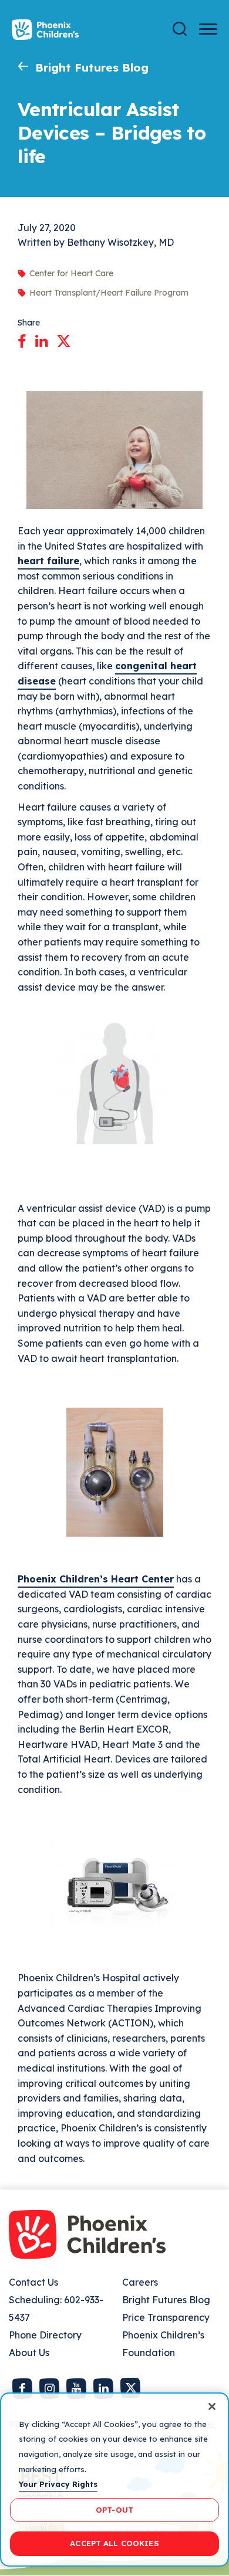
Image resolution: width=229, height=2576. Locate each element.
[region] (114, 2480)
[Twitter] (64, 339)
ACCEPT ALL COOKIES (114, 2543)
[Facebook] (22, 339)
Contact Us (33, 2282)
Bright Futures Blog (92, 67)
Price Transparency (166, 2317)
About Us (29, 2353)
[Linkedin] (41, 339)
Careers (140, 2282)
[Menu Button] (208, 29)
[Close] (212, 2406)
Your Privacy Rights (58, 2484)
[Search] (180, 29)
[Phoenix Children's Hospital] (45, 30)
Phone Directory (45, 2335)
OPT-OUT (114, 2510)
